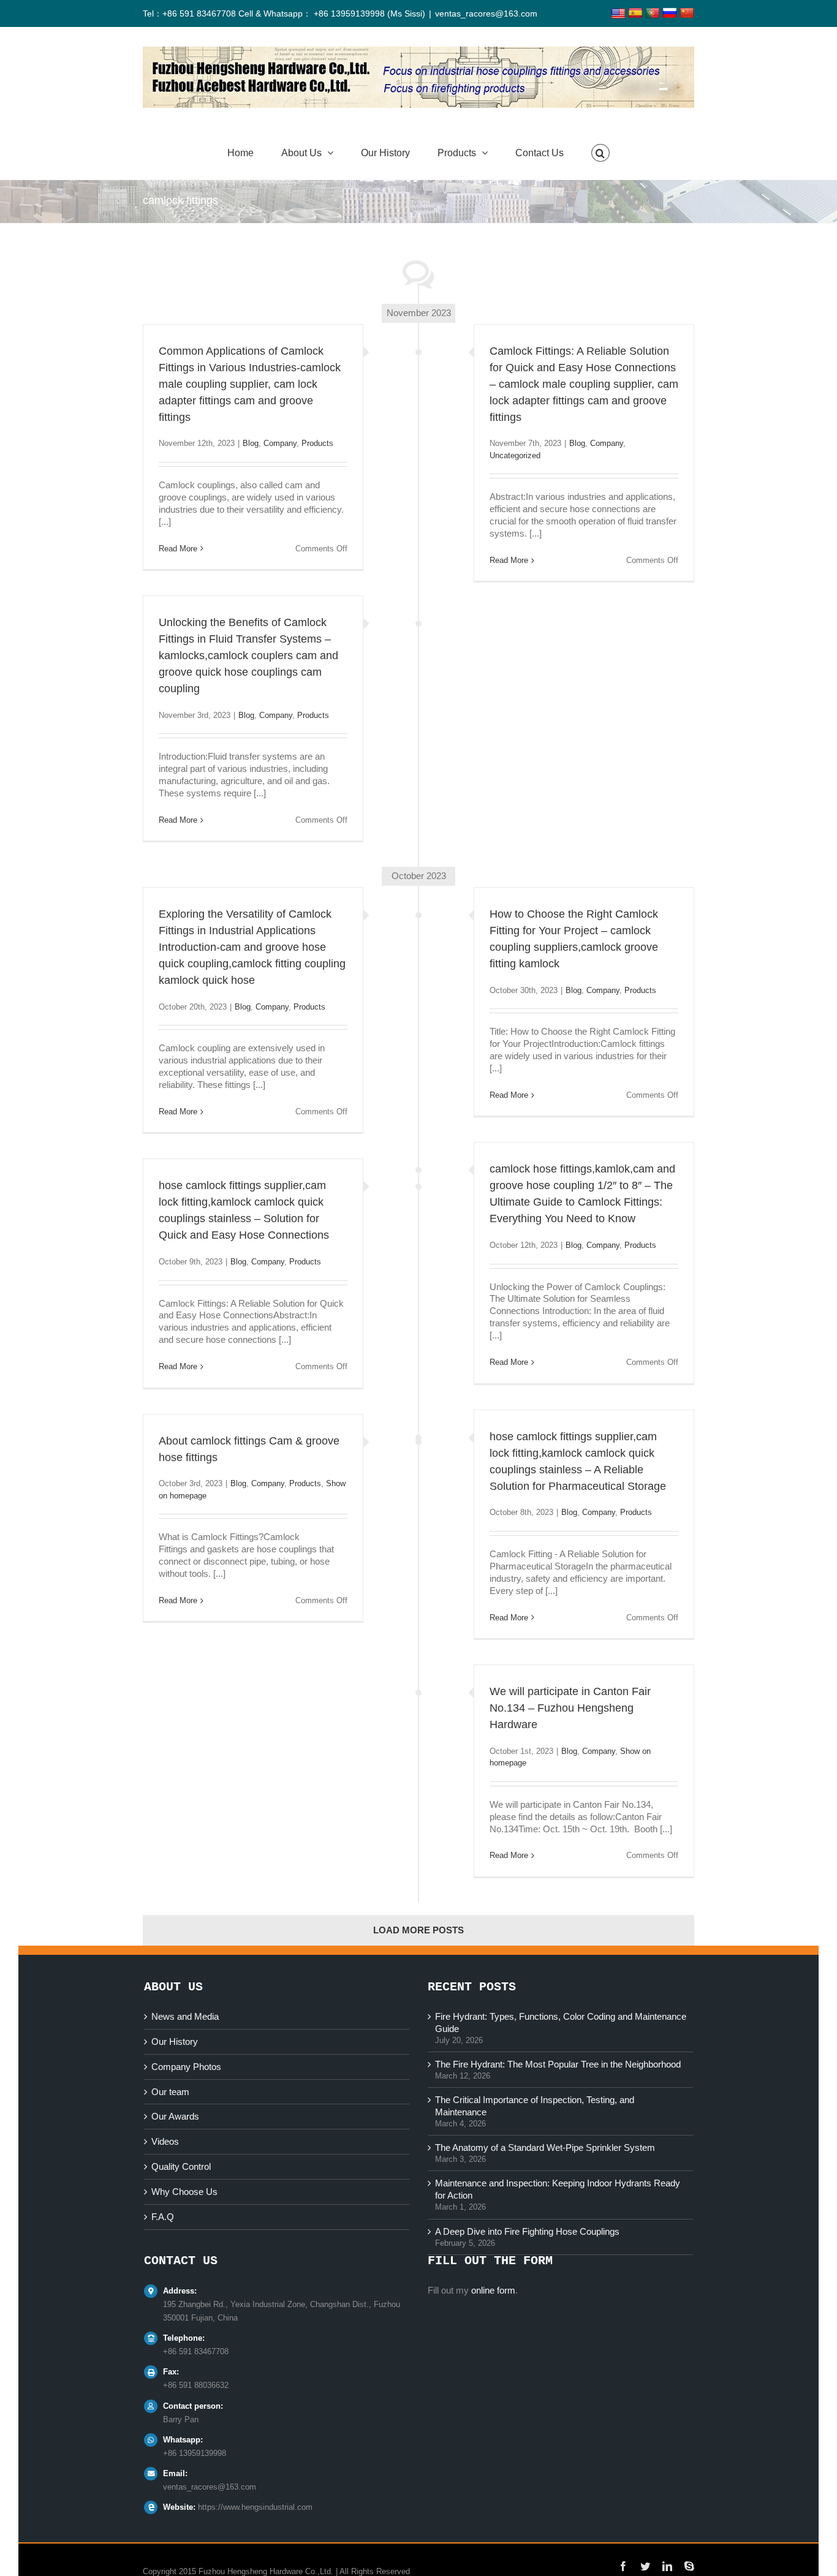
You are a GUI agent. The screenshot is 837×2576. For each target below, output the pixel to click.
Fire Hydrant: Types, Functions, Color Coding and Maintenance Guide (561, 2023)
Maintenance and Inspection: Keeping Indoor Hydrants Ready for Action (558, 2189)
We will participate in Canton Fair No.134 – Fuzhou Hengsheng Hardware (570, 1708)
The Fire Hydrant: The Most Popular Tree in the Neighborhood (558, 2064)
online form (493, 2290)
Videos (165, 2141)
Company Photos (186, 2067)
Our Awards (175, 2116)
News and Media (185, 2016)
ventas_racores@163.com (486, 13)
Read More (178, 549)
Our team (170, 2092)
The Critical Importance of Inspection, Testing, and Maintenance (535, 2106)
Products (317, 443)
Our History (175, 2042)
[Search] (600, 153)
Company (280, 443)
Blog (251, 443)
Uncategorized (515, 455)
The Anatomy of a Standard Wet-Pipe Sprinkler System (545, 2147)
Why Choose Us (184, 2192)
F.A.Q (163, 2217)
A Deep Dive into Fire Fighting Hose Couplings (527, 2231)
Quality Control (181, 2166)
